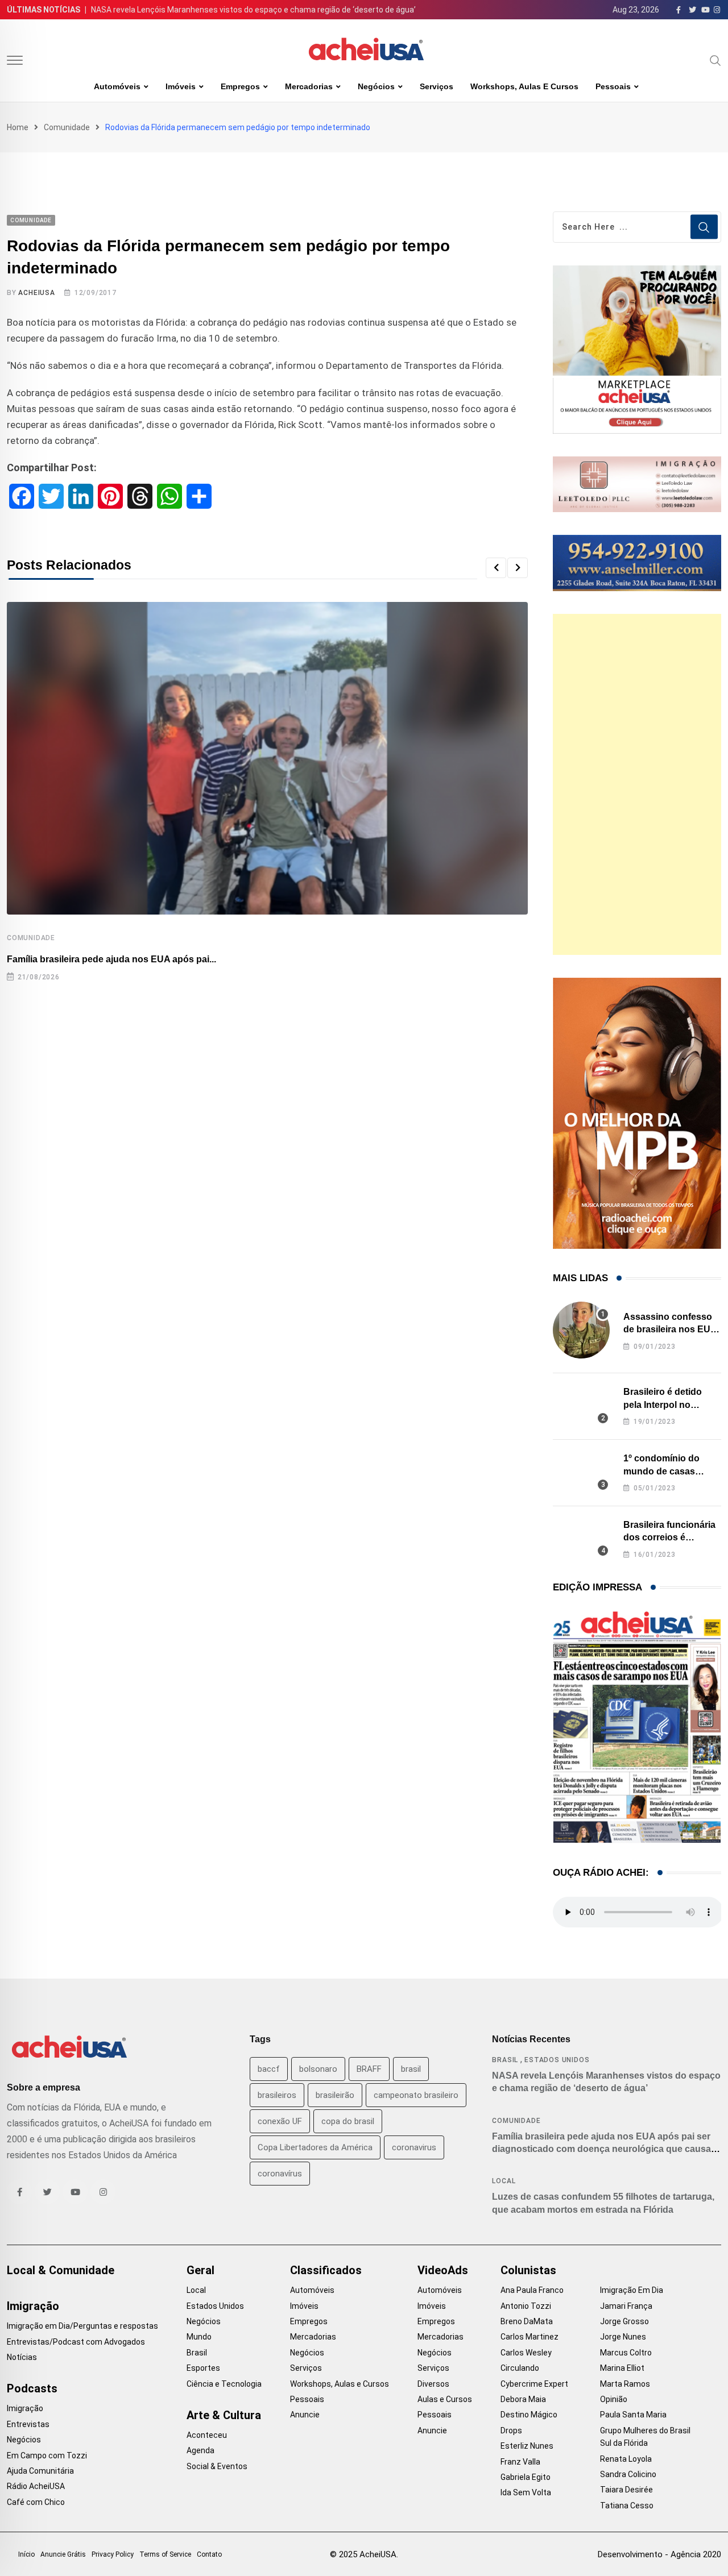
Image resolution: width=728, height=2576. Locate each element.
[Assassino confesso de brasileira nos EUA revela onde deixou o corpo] (581, 1330)
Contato (209, 2554)
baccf (269, 2069)
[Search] (715, 60)
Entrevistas (28, 2424)
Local (504, 2181)
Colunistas (528, 2270)
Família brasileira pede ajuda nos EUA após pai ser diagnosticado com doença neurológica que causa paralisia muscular (601, 2149)
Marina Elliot (622, 2368)
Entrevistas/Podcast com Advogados (76, 2342)
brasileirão (335, 2095)
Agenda (200, 2450)
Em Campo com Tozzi (47, 2455)
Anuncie (305, 2415)
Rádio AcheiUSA (36, 2486)
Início (26, 2554)
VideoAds (443, 2270)
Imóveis (181, 86)
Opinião (614, 2399)
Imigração (33, 2306)
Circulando (520, 2368)
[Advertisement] (637, 784)
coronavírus (280, 2174)
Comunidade (67, 127)
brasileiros (277, 2095)
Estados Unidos (557, 2060)
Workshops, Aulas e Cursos (524, 86)
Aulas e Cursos (445, 2399)
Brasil (505, 2060)
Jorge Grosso (624, 2321)
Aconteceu (207, 2435)
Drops (511, 2430)
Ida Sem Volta (526, 2492)
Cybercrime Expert (534, 2384)
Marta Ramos (625, 2384)
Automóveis (117, 86)
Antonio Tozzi (526, 2306)
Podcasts (32, 2388)
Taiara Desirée (626, 2490)
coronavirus (414, 2147)
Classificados (326, 2270)
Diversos (433, 2384)
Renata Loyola (626, 2459)
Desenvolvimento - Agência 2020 (659, 2554)
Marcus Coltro (626, 2353)
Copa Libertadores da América (315, 2147)
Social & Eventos (217, 2466)
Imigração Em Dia (632, 2290)
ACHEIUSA (36, 293)
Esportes (203, 2368)
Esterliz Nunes (527, 2446)
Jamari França (626, 2306)
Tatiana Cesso (627, 2506)
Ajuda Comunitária (40, 2471)
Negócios (376, 86)
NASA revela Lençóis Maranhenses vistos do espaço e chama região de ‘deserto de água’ (253, 10)
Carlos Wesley (526, 2353)
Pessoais (613, 86)
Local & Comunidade (61, 2270)
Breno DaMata (527, 2321)
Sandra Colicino (628, 2474)
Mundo (199, 2337)
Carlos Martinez (530, 2337)
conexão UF (280, 2121)
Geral (200, 2270)
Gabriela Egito (526, 2477)
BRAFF (369, 2069)
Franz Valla (520, 2462)
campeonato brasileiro (416, 2095)
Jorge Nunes (623, 2337)
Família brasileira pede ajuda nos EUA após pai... (111, 959)
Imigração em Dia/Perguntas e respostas (82, 2326)
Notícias (22, 2357)
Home (18, 127)
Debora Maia (523, 2399)
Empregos (240, 86)
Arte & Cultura (224, 2415)
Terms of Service (165, 2554)
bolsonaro (318, 2069)
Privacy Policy (113, 2554)
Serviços (437, 86)
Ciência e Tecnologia (224, 2384)
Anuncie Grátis (63, 2554)
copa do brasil (348, 2121)
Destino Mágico (529, 2415)
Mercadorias (309, 86)
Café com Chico (36, 2502)
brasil (411, 2069)
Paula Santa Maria (633, 2415)
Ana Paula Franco (532, 2290)
